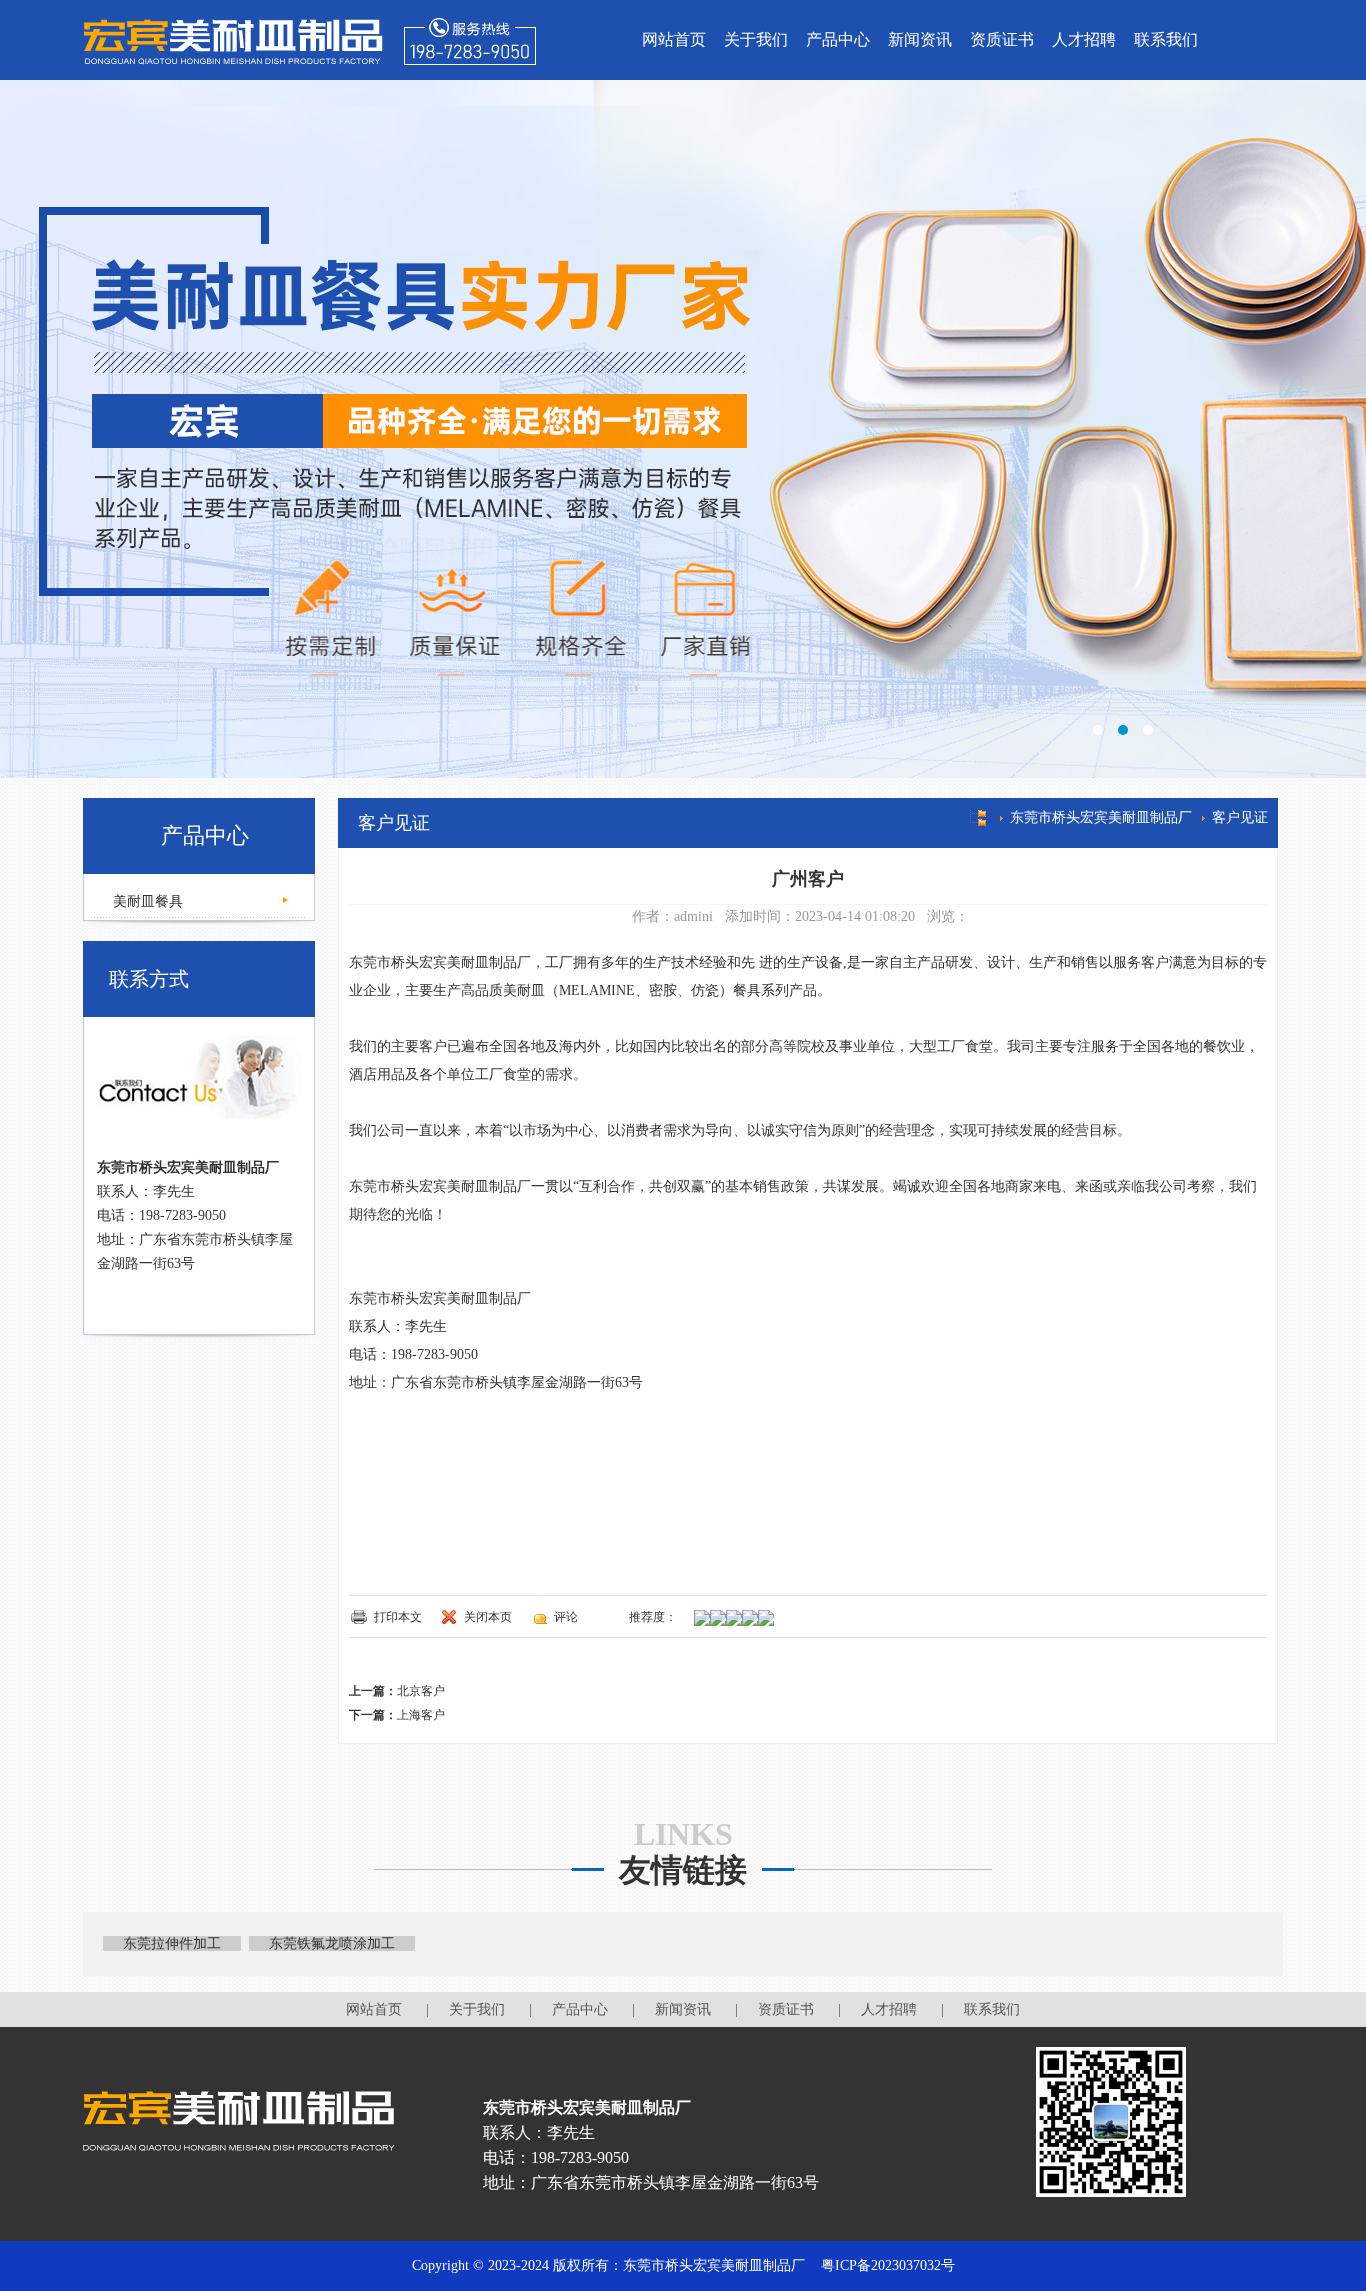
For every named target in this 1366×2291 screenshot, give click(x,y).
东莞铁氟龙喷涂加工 (332, 1943)
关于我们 (756, 39)
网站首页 (674, 39)
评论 (566, 1617)
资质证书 (1002, 39)
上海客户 (421, 1715)
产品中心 (838, 39)
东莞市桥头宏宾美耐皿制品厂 (1101, 817)
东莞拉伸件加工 (172, 1943)
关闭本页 (488, 1617)
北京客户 (421, 1691)
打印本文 (398, 1617)
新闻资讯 (920, 39)
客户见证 (1240, 817)
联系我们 (1166, 39)
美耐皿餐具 (146, 901)
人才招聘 (1084, 39)
